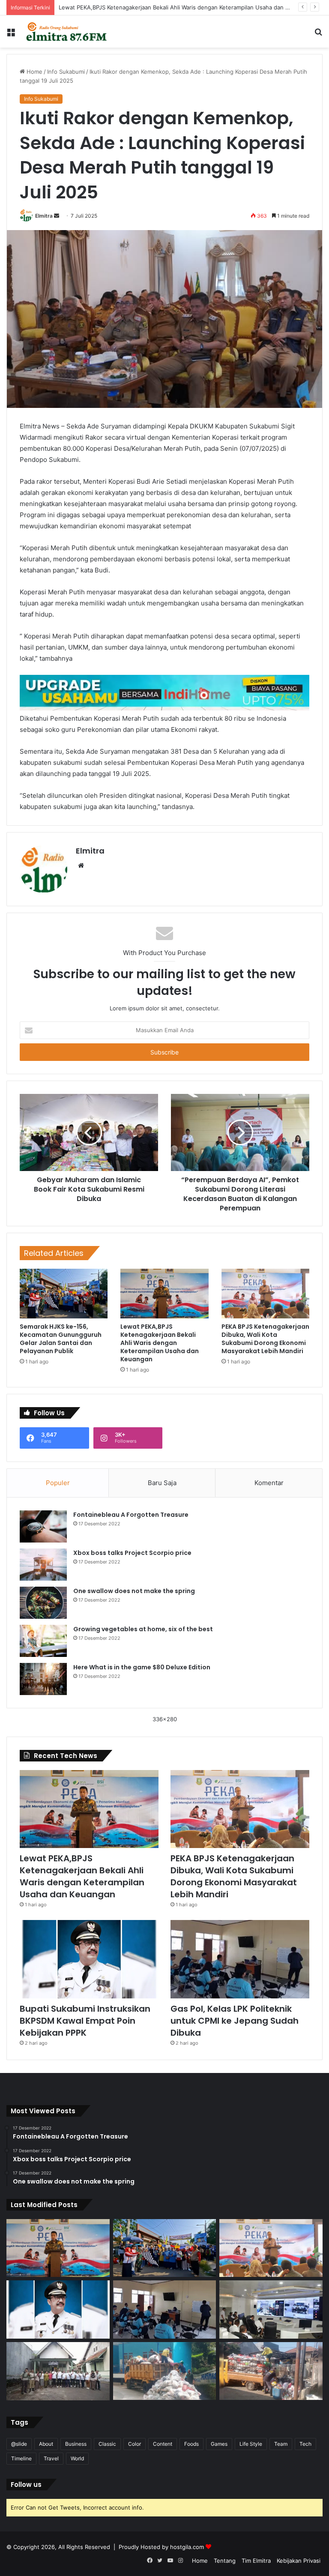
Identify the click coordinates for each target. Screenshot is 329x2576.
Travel (51, 2458)
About (46, 2444)
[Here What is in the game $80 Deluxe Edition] (43, 1679)
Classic (107, 2444)
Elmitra (44, 216)
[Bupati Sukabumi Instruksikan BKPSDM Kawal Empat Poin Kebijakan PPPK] (89, 1959)
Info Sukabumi (66, 72)
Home (34, 72)
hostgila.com (187, 2547)
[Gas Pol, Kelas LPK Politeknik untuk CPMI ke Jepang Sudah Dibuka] (240, 1959)
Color (135, 2444)
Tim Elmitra (256, 2561)
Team (281, 2444)
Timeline (21, 2458)
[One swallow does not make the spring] (43, 1603)
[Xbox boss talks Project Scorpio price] (43, 1565)
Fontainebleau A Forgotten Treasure (131, 1515)
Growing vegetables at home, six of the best (143, 1629)
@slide (19, 2444)
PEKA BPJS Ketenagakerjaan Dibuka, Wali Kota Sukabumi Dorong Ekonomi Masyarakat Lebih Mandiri (265, 1339)
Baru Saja (162, 1483)
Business (76, 2444)
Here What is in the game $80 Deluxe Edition (142, 1667)
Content (163, 2444)
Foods (191, 2444)
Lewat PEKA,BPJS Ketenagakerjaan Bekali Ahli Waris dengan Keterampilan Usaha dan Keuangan (185, 7)
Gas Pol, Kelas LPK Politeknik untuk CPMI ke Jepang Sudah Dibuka (235, 2021)
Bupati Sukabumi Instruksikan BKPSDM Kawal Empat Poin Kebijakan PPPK (85, 2021)
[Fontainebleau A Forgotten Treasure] (43, 1526)
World (77, 2458)
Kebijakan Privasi (299, 2561)
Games (219, 2444)
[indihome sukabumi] (164, 692)
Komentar (269, 1483)
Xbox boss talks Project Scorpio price (132, 1553)
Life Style (251, 2444)
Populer (58, 1483)
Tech (305, 2444)
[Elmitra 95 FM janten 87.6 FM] (67, 31)
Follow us (26, 2485)
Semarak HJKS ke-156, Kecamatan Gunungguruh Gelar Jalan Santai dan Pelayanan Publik (61, 1339)
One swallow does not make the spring (134, 1591)
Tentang (225, 2561)
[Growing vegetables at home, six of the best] (43, 1641)
